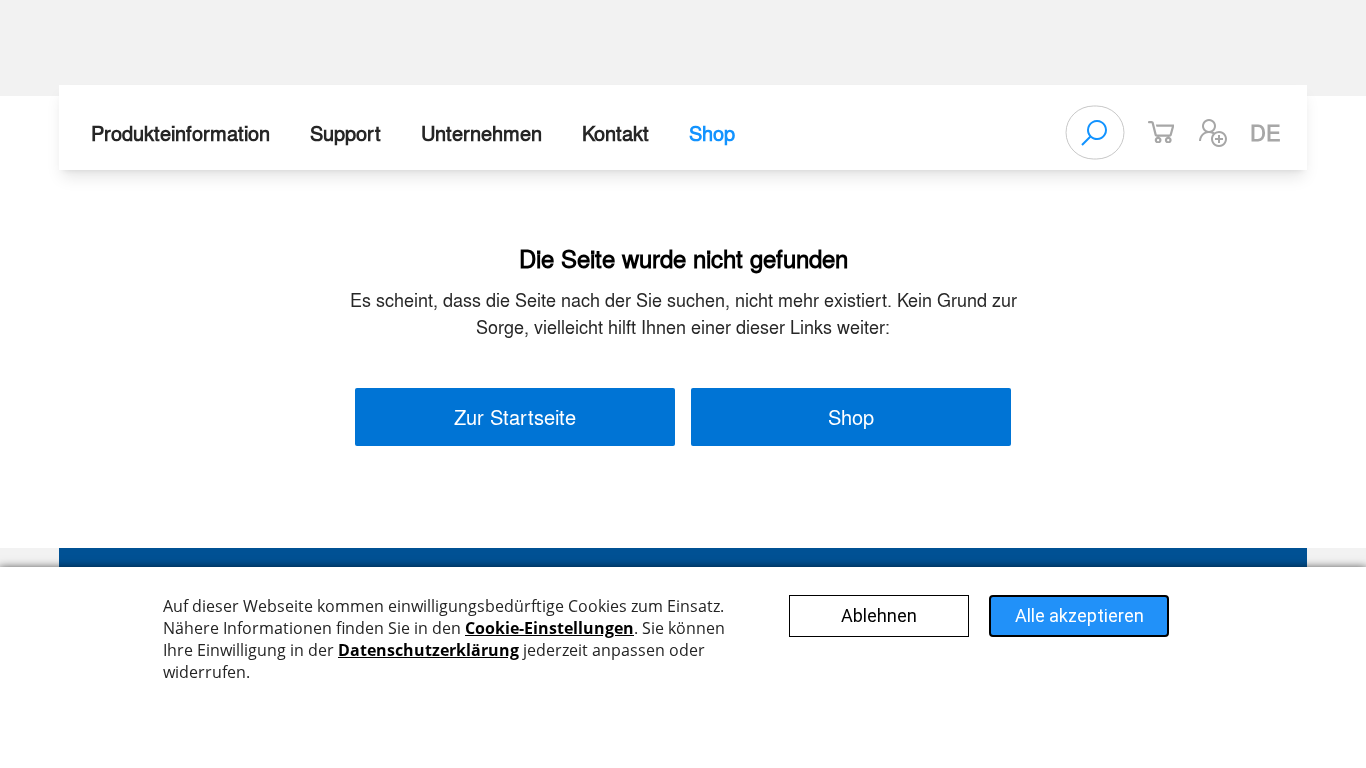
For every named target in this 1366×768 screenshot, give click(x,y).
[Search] (1095, 133)
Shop (712, 132)
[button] (1213, 133)
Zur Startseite (515, 416)
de (1265, 132)
